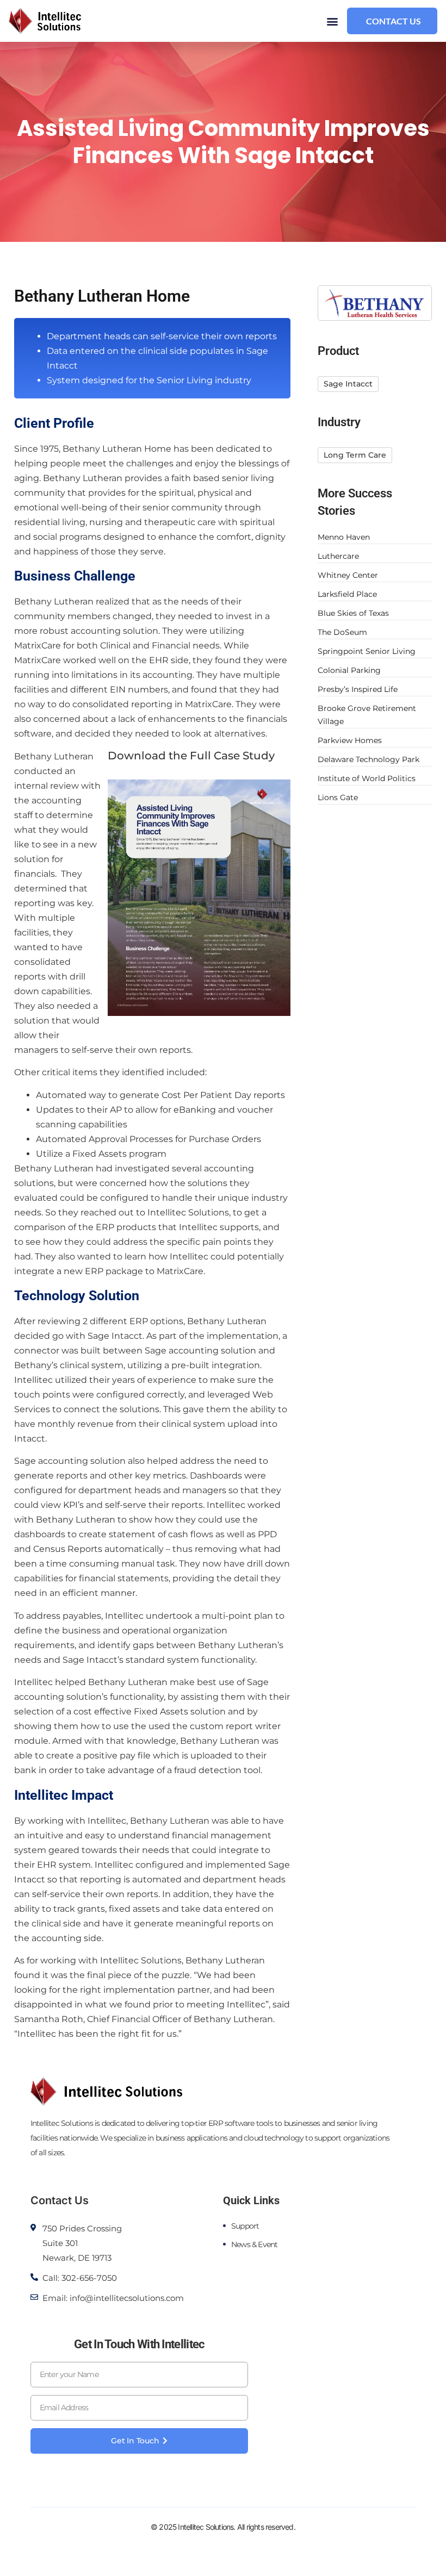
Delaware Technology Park (368, 759)
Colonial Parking (349, 670)
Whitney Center (348, 575)
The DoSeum (342, 632)
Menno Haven (344, 537)
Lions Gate (338, 797)
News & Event (254, 2244)
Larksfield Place (347, 594)
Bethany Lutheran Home (117, 449)
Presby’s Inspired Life (358, 689)
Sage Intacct (115, 1336)
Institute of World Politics (367, 778)
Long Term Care (355, 455)
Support (245, 2226)
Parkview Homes (350, 740)
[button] (333, 21)
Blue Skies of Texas (353, 613)
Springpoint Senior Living (367, 651)
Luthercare (338, 556)
